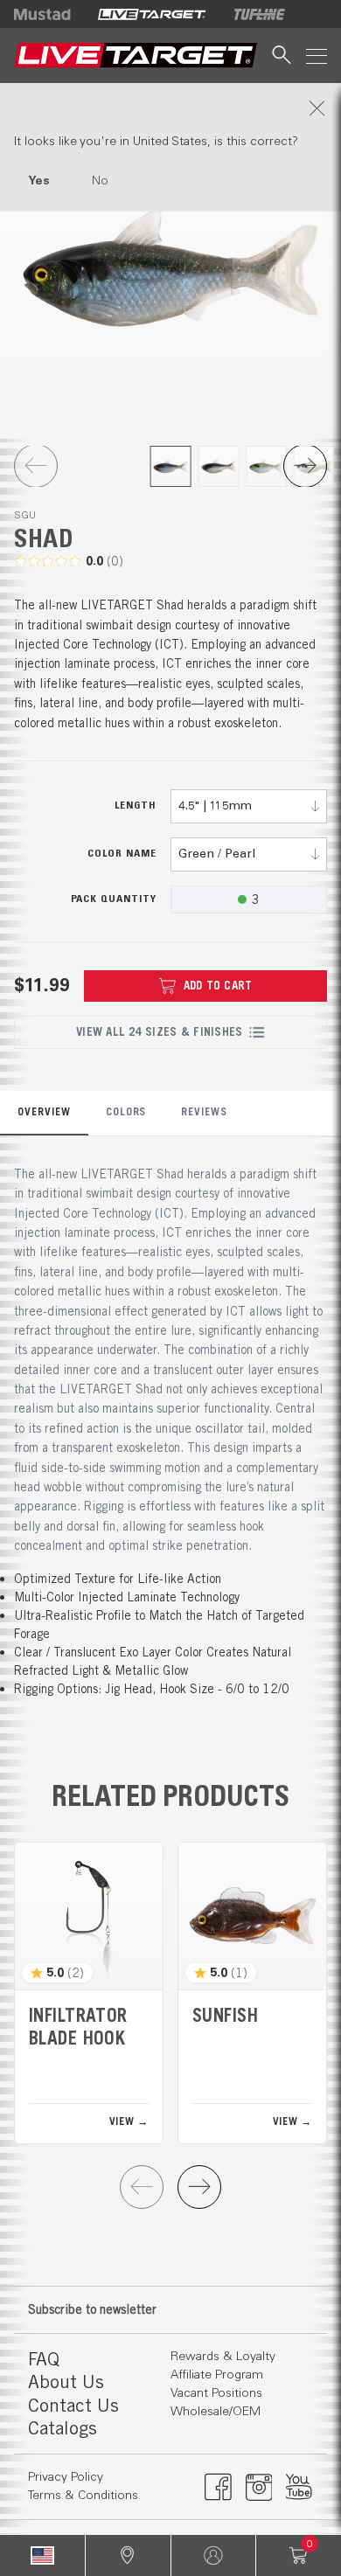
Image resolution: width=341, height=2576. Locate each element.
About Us (66, 2382)
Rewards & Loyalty (223, 2357)
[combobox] (249, 806)
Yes (39, 181)
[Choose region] (42, 2555)
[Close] (170, 108)
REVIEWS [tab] (204, 1111)
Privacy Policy (66, 2477)
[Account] (214, 2555)
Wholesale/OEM (216, 2412)
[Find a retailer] (128, 2555)
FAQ (44, 2359)
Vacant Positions (216, 2393)
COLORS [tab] (126, 1111)
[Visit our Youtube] (299, 2487)
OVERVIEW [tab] (44, 1111)
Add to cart (218, 986)
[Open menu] (317, 56)
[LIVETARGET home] (136, 56)
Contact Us (73, 2405)
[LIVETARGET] (152, 14)
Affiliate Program (217, 2375)
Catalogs (63, 2428)
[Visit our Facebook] (218, 2487)
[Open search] (282, 56)
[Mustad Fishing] (49, 14)
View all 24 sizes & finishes (159, 1032)
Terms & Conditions (83, 2496)
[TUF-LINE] (260, 14)
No (100, 181)
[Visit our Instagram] (259, 2487)
